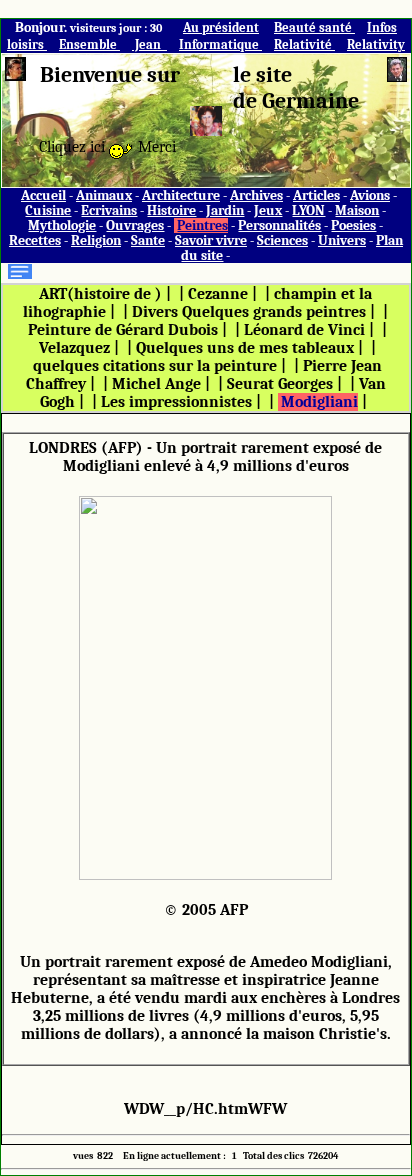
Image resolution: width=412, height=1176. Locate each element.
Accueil (43, 195)
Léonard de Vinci (304, 330)
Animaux (104, 195)
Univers (342, 240)
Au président (221, 27)
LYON (308, 210)
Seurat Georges (280, 384)
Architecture (181, 195)
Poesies (353, 225)
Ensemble (89, 44)
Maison (357, 210)
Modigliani (319, 402)
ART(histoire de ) (100, 294)
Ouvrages (135, 225)
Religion (96, 240)
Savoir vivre (211, 240)
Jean (149, 44)
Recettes (35, 240)
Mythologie (62, 225)
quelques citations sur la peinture (155, 366)
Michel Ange (156, 384)
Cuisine (48, 210)
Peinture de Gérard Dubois (123, 330)
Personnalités (279, 225)
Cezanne (218, 294)
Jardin (225, 210)
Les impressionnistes (176, 402)
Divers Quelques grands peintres (249, 312)
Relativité (304, 44)
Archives (256, 195)
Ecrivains (109, 210)
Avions (370, 195)
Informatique (220, 44)
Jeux (268, 210)
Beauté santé (314, 27)
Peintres (202, 225)
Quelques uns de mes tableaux (245, 348)
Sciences (282, 240)
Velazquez (74, 348)
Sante (148, 240)
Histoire (171, 210)
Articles (316, 195)
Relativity (376, 44)
